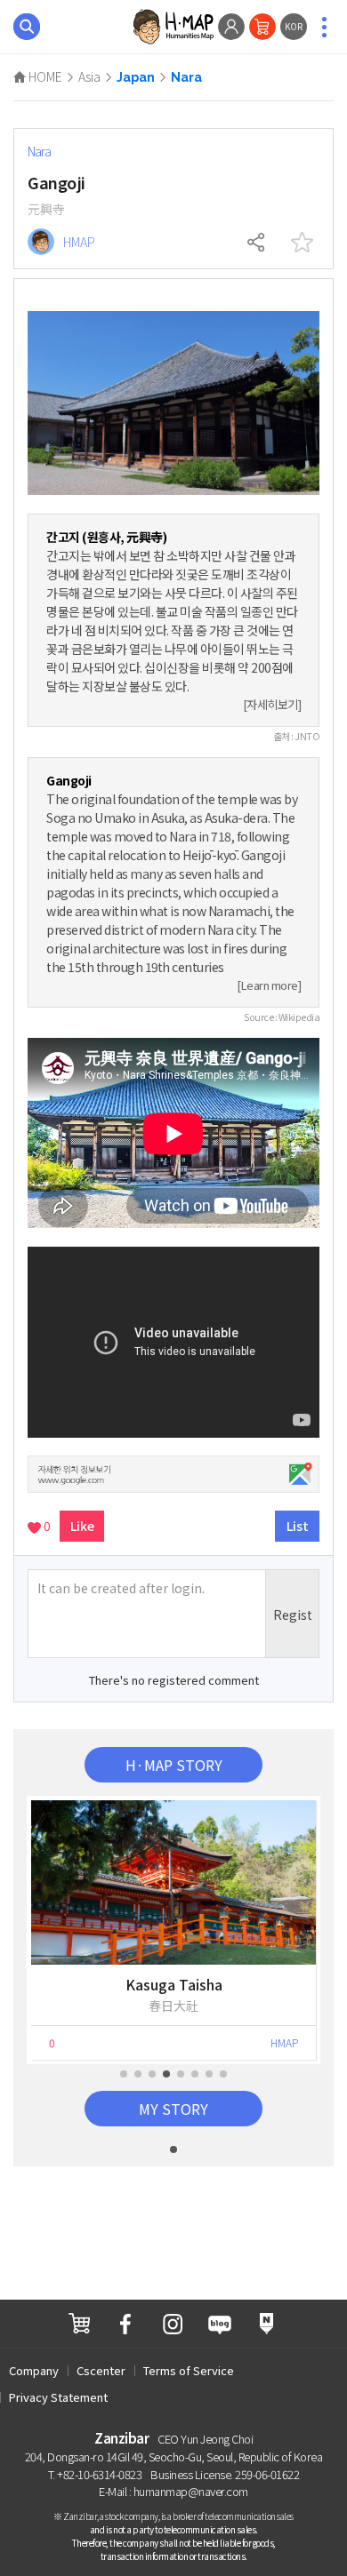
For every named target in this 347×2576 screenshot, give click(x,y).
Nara (186, 77)
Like (82, 1526)
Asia (89, 76)
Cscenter (101, 2370)
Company (34, 2370)
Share (257, 243)
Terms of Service (189, 2370)
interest (302, 243)
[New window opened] (79, 2323)
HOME (44, 76)
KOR (294, 26)
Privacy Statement (58, 2397)
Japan (136, 77)
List (298, 1526)
